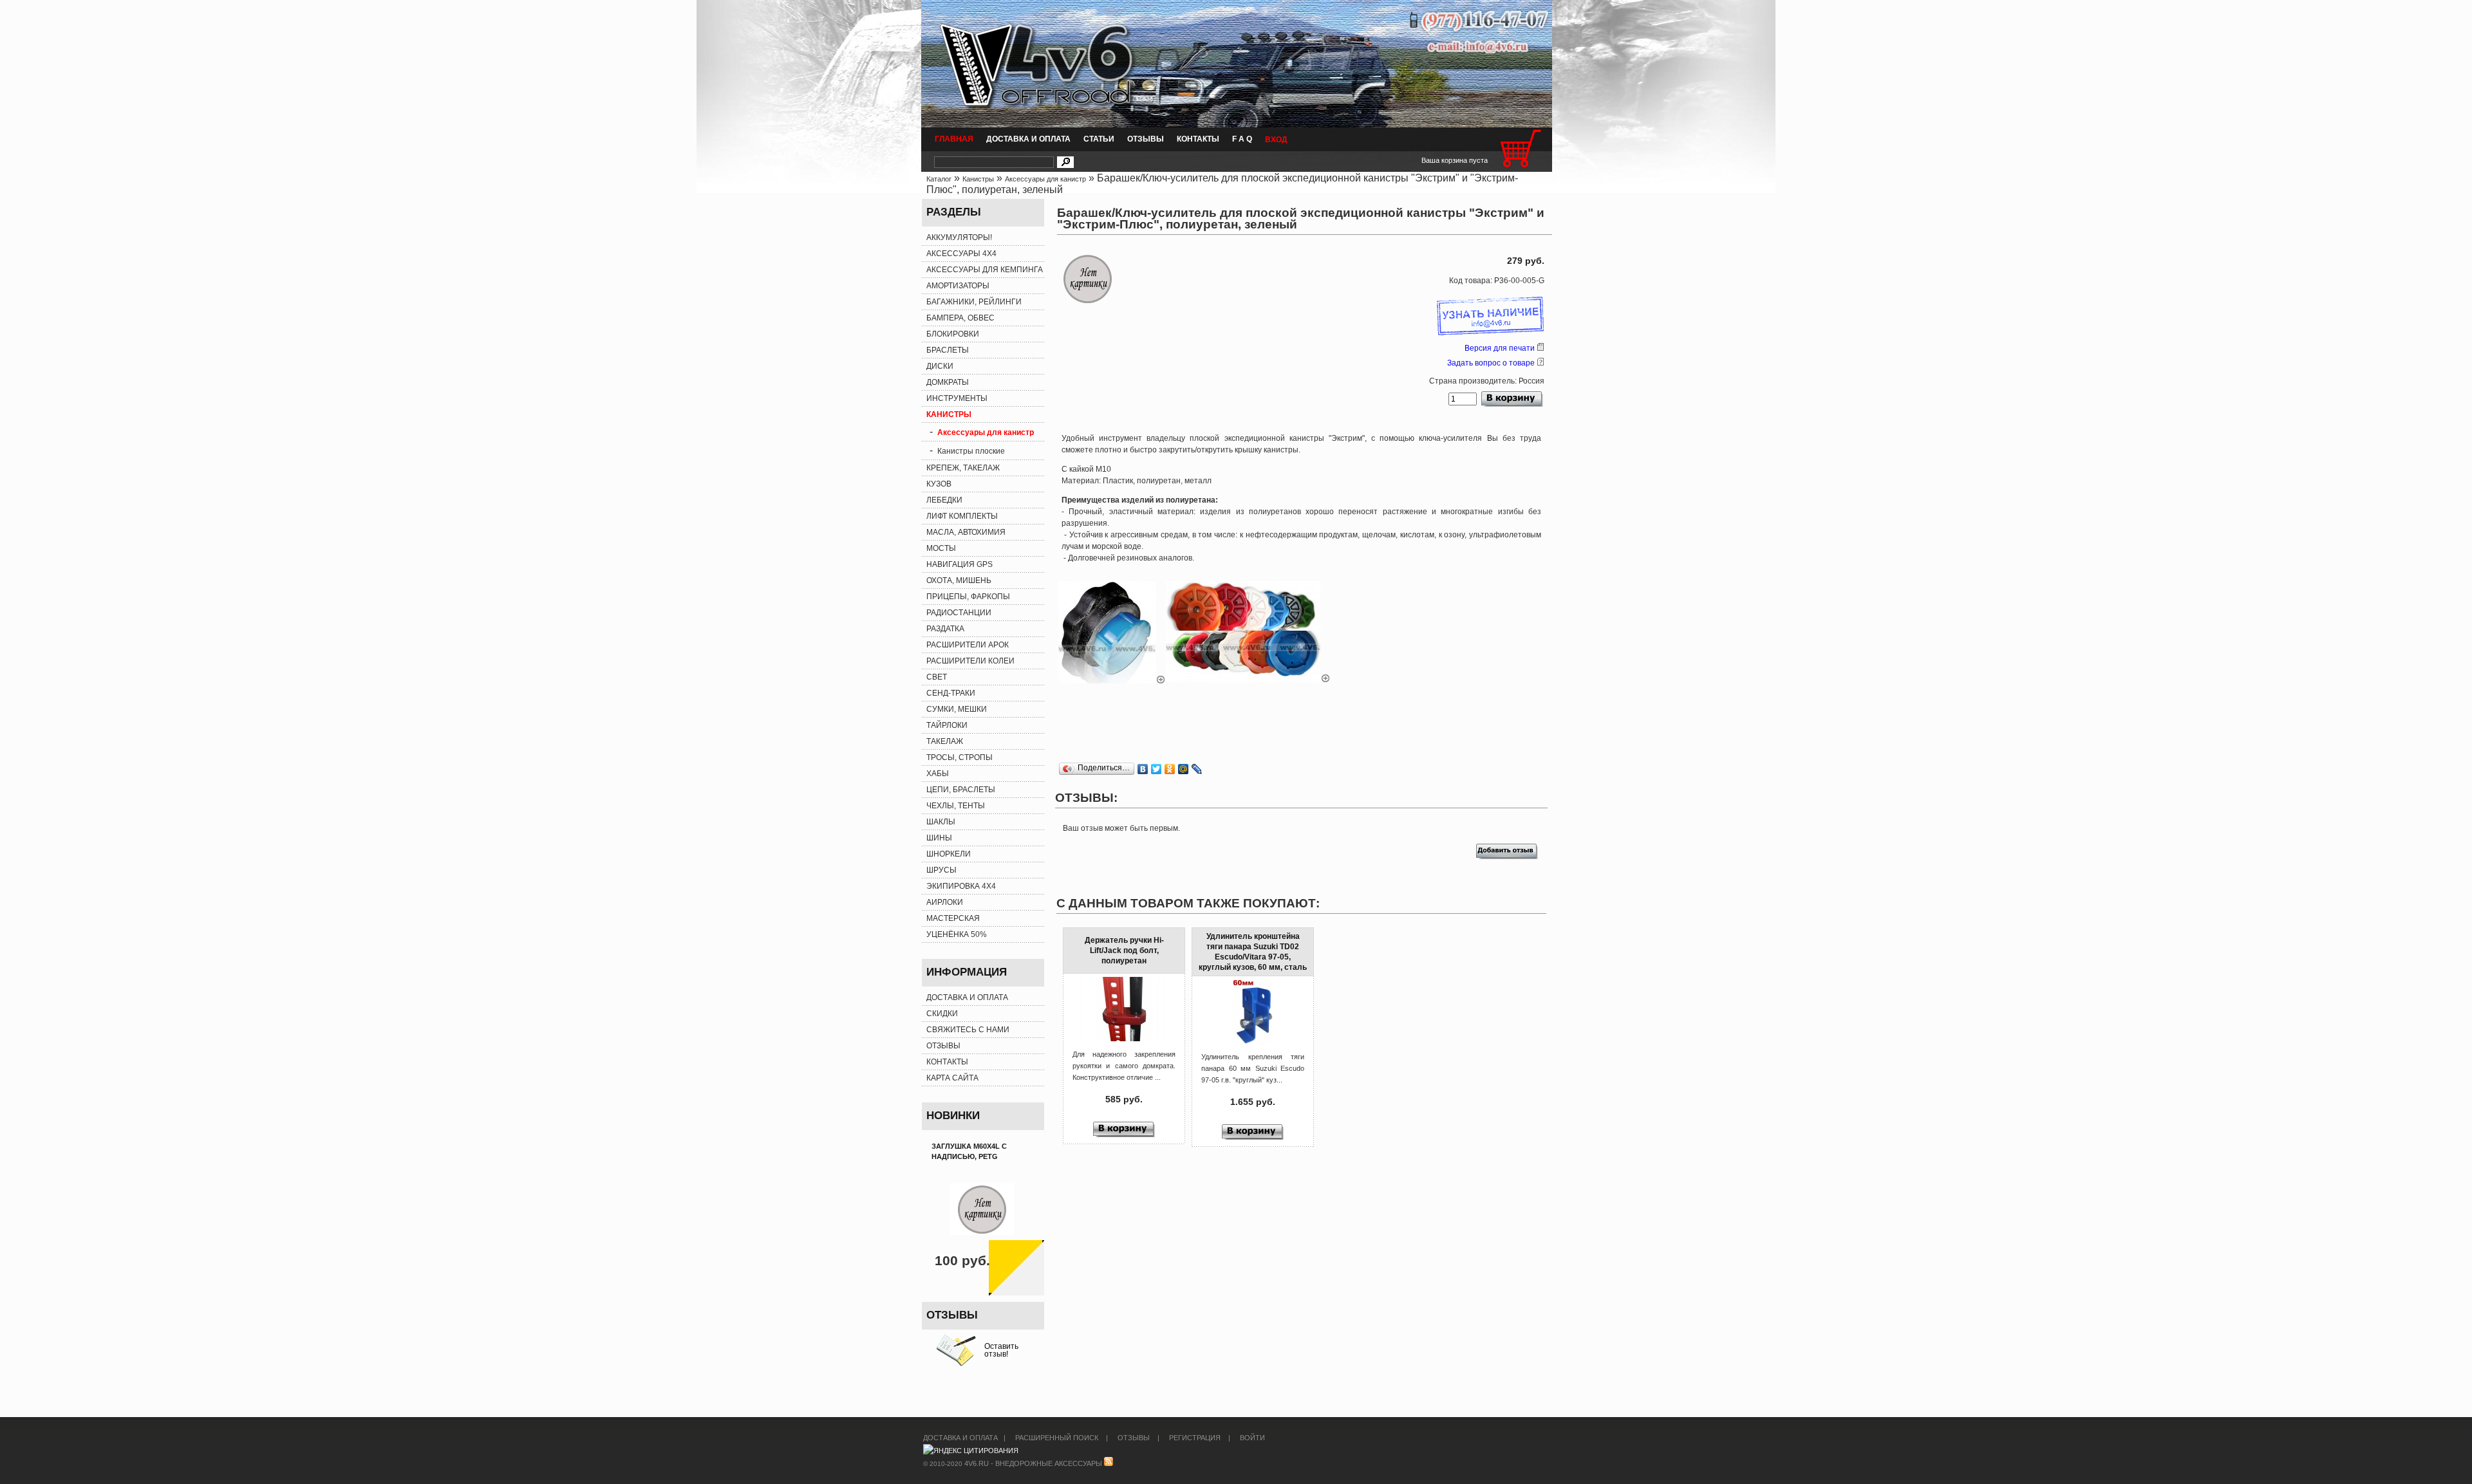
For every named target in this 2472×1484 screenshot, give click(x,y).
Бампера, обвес (960, 318)
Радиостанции (959, 613)
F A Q (1242, 139)
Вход (1276, 140)
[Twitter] (1156, 769)
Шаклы (941, 822)
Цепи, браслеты (961, 790)
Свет (937, 677)
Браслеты (948, 350)
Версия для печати (1500, 348)
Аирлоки (945, 902)
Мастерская (953, 918)
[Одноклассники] (1170, 769)
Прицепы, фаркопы (968, 597)
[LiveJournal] (1197, 769)
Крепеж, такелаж (963, 468)
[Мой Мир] (1184, 769)
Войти (1252, 1438)
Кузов (939, 484)
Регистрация (1195, 1438)
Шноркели (949, 854)
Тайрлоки (947, 725)
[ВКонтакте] (1143, 769)
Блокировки (953, 334)
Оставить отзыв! (1001, 1350)
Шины (939, 838)
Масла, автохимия (966, 532)
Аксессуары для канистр (1045, 179)
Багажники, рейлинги (974, 302)
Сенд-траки (951, 693)
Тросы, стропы (960, 757)
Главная (954, 139)
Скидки (942, 1014)
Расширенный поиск (1057, 1438)
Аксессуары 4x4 (961, 254)
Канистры (978, 179)
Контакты (1198, 139)
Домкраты (948, 382)
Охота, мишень (959, 580)
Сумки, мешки (957, 709)
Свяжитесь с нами (968, 1030)
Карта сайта (952, 1078)
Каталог (939, 179)
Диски (940, 366)
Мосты (941, 548)
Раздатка (945, 629)
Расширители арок (968, 645)
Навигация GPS (960, 564)
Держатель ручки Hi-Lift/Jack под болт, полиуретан (1124, 951)
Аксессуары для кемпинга (985, 270)
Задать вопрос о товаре (1491, 363)
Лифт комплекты (962, 516)
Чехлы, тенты (956, 806)
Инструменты (957, 398)
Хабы (938, 774)
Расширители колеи (970, 661)
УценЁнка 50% (957, 934)
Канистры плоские (971, 451)
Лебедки (944, 500)
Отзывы (1146, 139)
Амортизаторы (958, 286)
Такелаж (945, 741)
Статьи (1099, 139)
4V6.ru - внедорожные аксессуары (1033, 1463)
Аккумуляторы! (959, 237)
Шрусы (941, 870)
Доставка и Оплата (1028, 139)
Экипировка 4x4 (961, 886)
